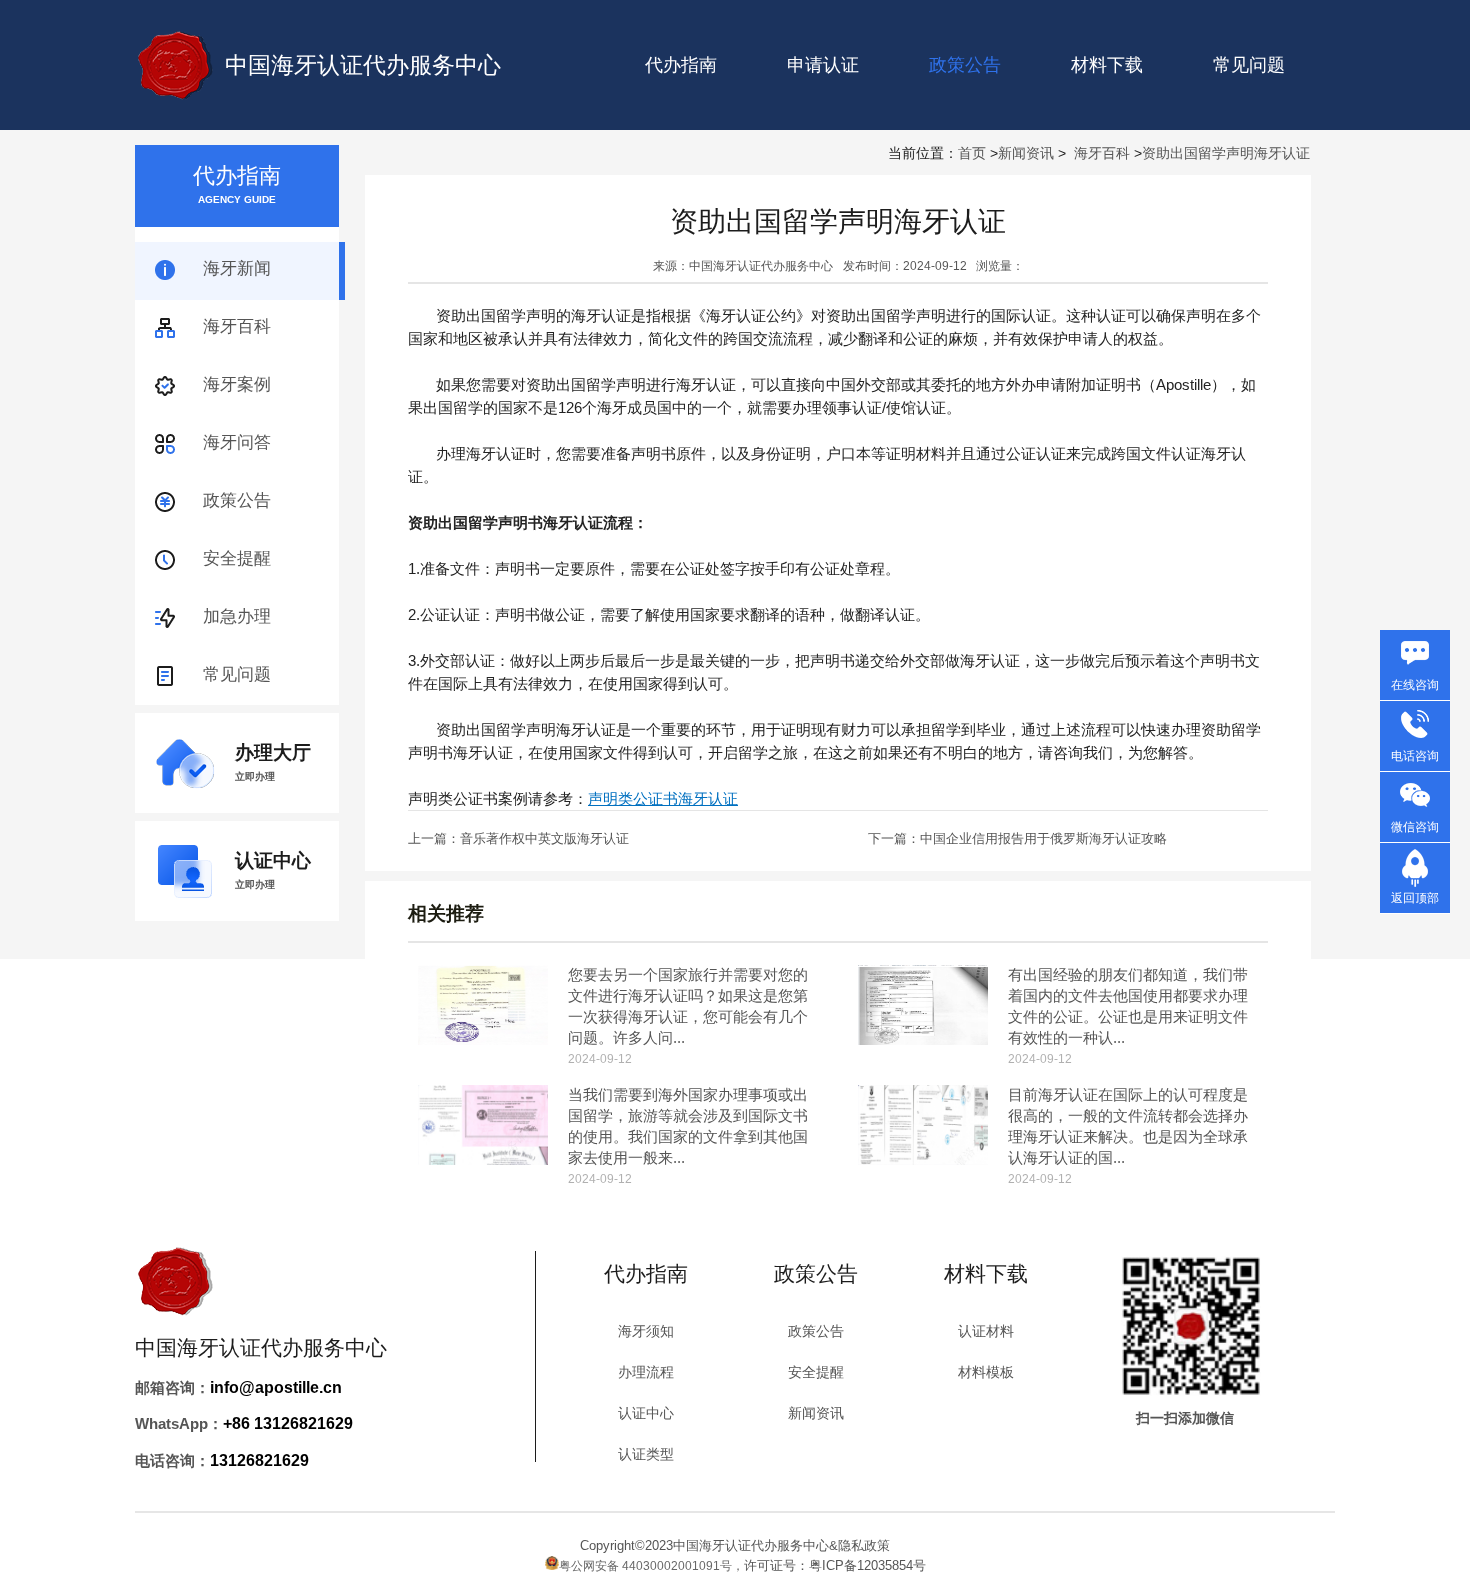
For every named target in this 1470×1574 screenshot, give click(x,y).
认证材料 (986, 1331)
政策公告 (237, 500)
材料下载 (1107, 65)
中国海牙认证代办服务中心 (363, 65)
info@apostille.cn (276, 1387)
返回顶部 (1415, 898)
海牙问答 (237, 442)
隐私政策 (864, 1545)
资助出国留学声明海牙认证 (1226, 153)
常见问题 (1249, 65)
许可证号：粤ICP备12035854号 (835, 1565)
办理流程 (646, 1372)
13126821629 (259, 1460)
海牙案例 (237, 384)
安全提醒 (237, 558)
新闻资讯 (1026, 153)
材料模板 (986, 1372)
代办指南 (681, 65)
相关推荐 (446, 913)
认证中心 (646, 1413)
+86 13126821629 (288, 1423)
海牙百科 (1102, 153)
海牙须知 (646, 1331)
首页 (972, 153)
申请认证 (823, 65)
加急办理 (237, 616)
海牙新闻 (237, 268)
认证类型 (646, 1454)
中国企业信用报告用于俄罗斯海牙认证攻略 (1043, 838)
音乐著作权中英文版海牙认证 (544, 838)
